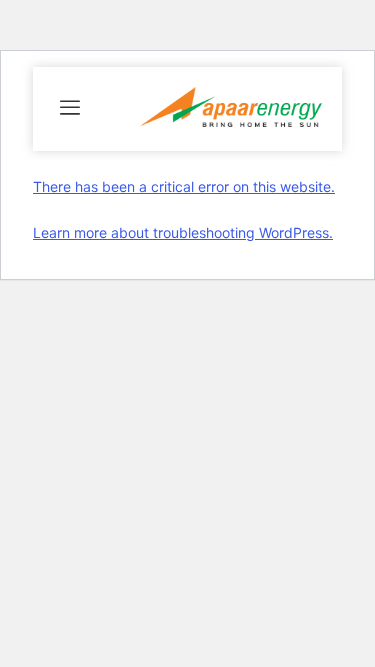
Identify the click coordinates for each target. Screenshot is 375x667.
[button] (70, 108)
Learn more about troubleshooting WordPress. (183, 232)
